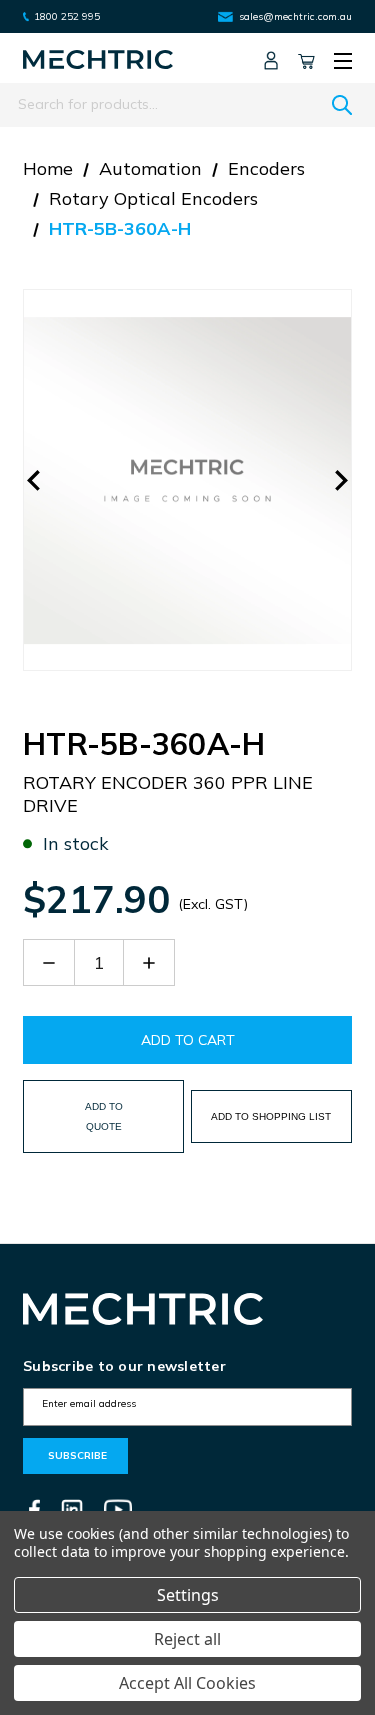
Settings (188, 1595)
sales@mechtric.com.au (295, 16)
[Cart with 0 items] (306, 59)
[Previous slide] (35, 480)
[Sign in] (271, 59)
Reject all (187, 1639)
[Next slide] (340, 480)
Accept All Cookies (187, 1683)
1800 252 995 (67, 16)
